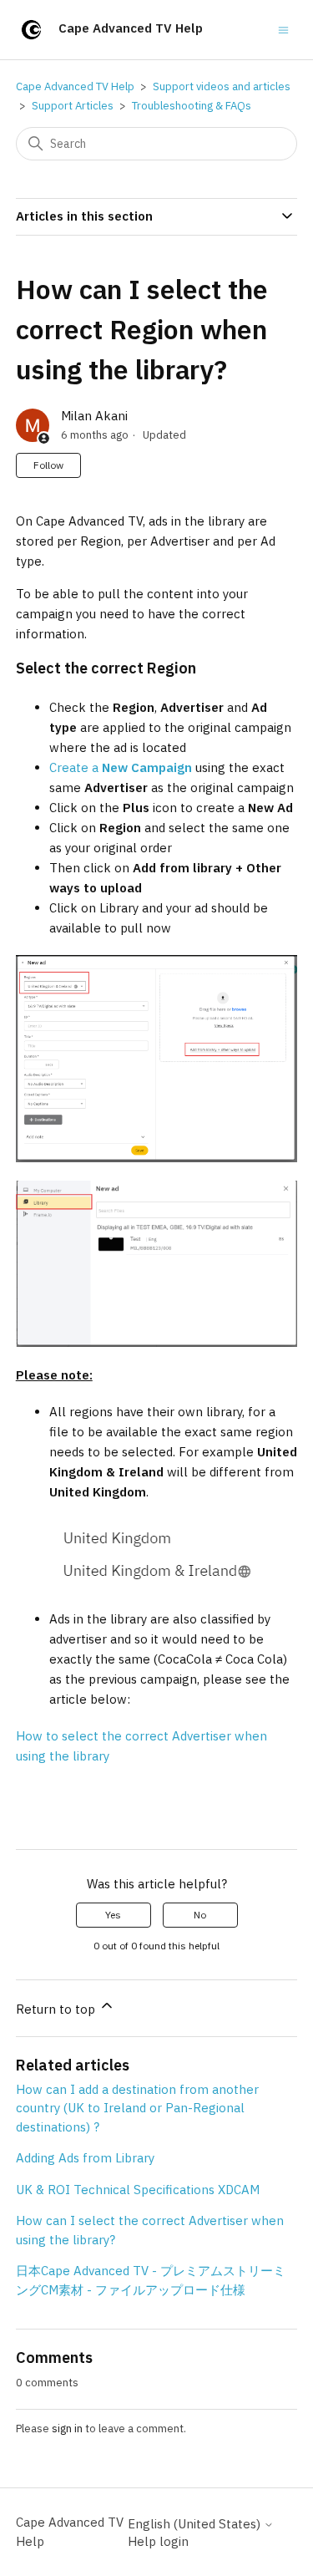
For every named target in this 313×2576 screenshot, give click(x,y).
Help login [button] (158, 2541)
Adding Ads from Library (85, 2158)
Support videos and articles (222, 86)
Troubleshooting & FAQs (192, 106)
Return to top (57, 2009)
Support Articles (73, 106)
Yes (113, 1915)
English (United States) (196, 2524)
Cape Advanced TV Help (75, 86)
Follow (48, 465)
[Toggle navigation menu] (283, 29)
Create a (121, 767)
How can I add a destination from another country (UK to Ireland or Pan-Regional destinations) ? (137, 2108)
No (200, 1915)
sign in (67, 2429)
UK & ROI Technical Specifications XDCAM (138, 2190)
